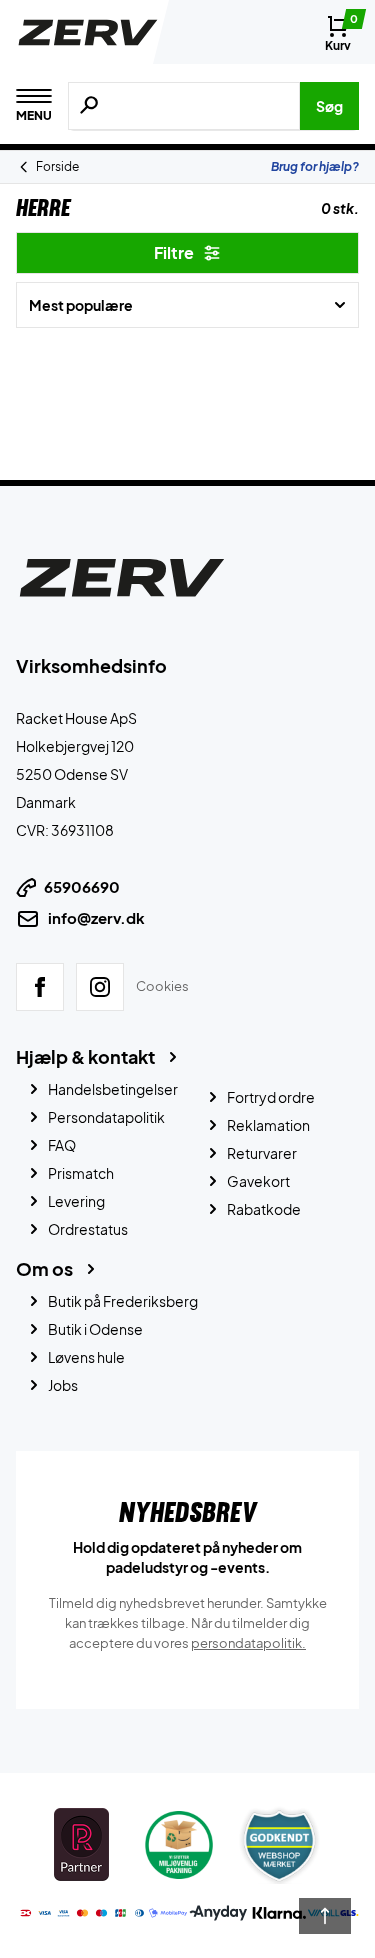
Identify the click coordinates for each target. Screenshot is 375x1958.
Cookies (162, 986)
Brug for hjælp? (315, 166)
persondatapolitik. (248, 1643)
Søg (329, 106)
